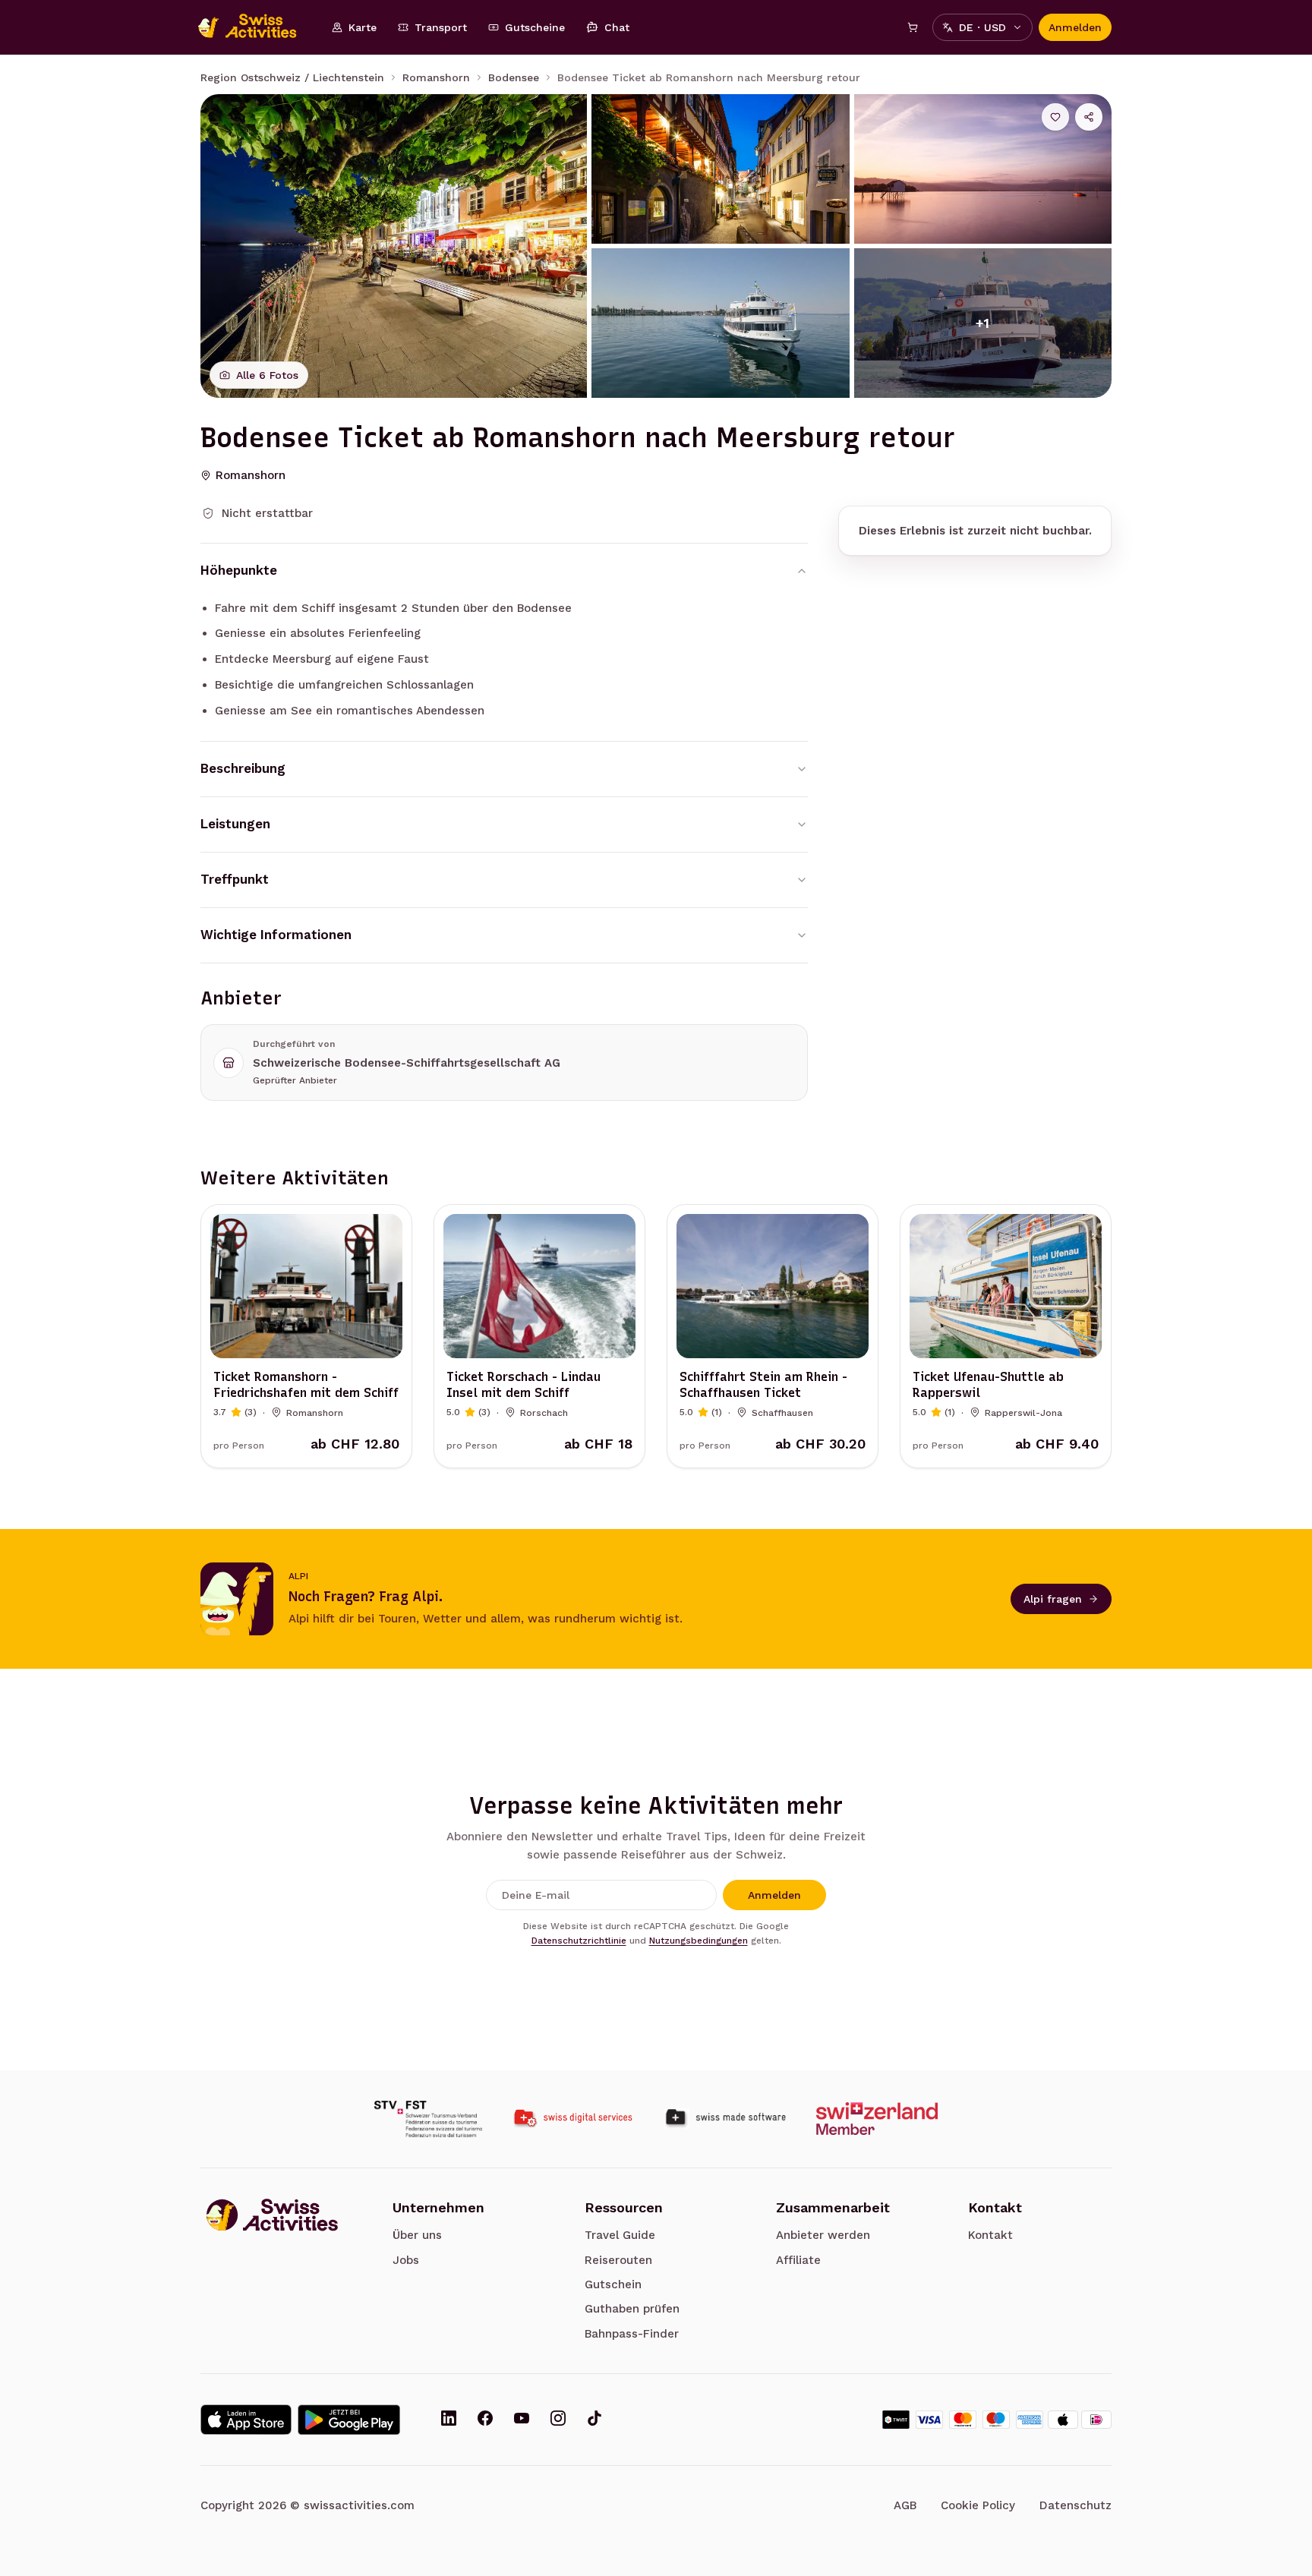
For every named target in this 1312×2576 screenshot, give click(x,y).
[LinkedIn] (449, 2420)
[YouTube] (522, 2420)
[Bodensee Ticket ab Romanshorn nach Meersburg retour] (394, 246)
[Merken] (1055, 117)
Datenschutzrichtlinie (579, 1941)
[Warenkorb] (913, 27)
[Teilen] (1089, 117)
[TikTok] (594, 2420)
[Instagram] (558, 2420)
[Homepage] (255, 27)
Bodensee (514, 77)
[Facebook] (485, 2420)
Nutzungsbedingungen (699, 1941)
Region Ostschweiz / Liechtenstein (292, 77)
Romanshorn (436, 77)
